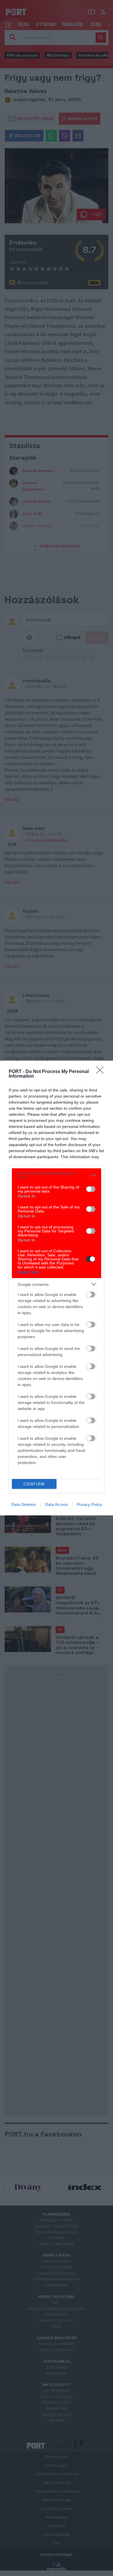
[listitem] (57, 1175)
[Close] (102, 1072)
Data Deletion (24, 1504)
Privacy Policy (89, 1504)
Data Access (57, 1504)
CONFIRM (34, 1484)
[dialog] (57, 1288)
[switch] (91, 1189)
